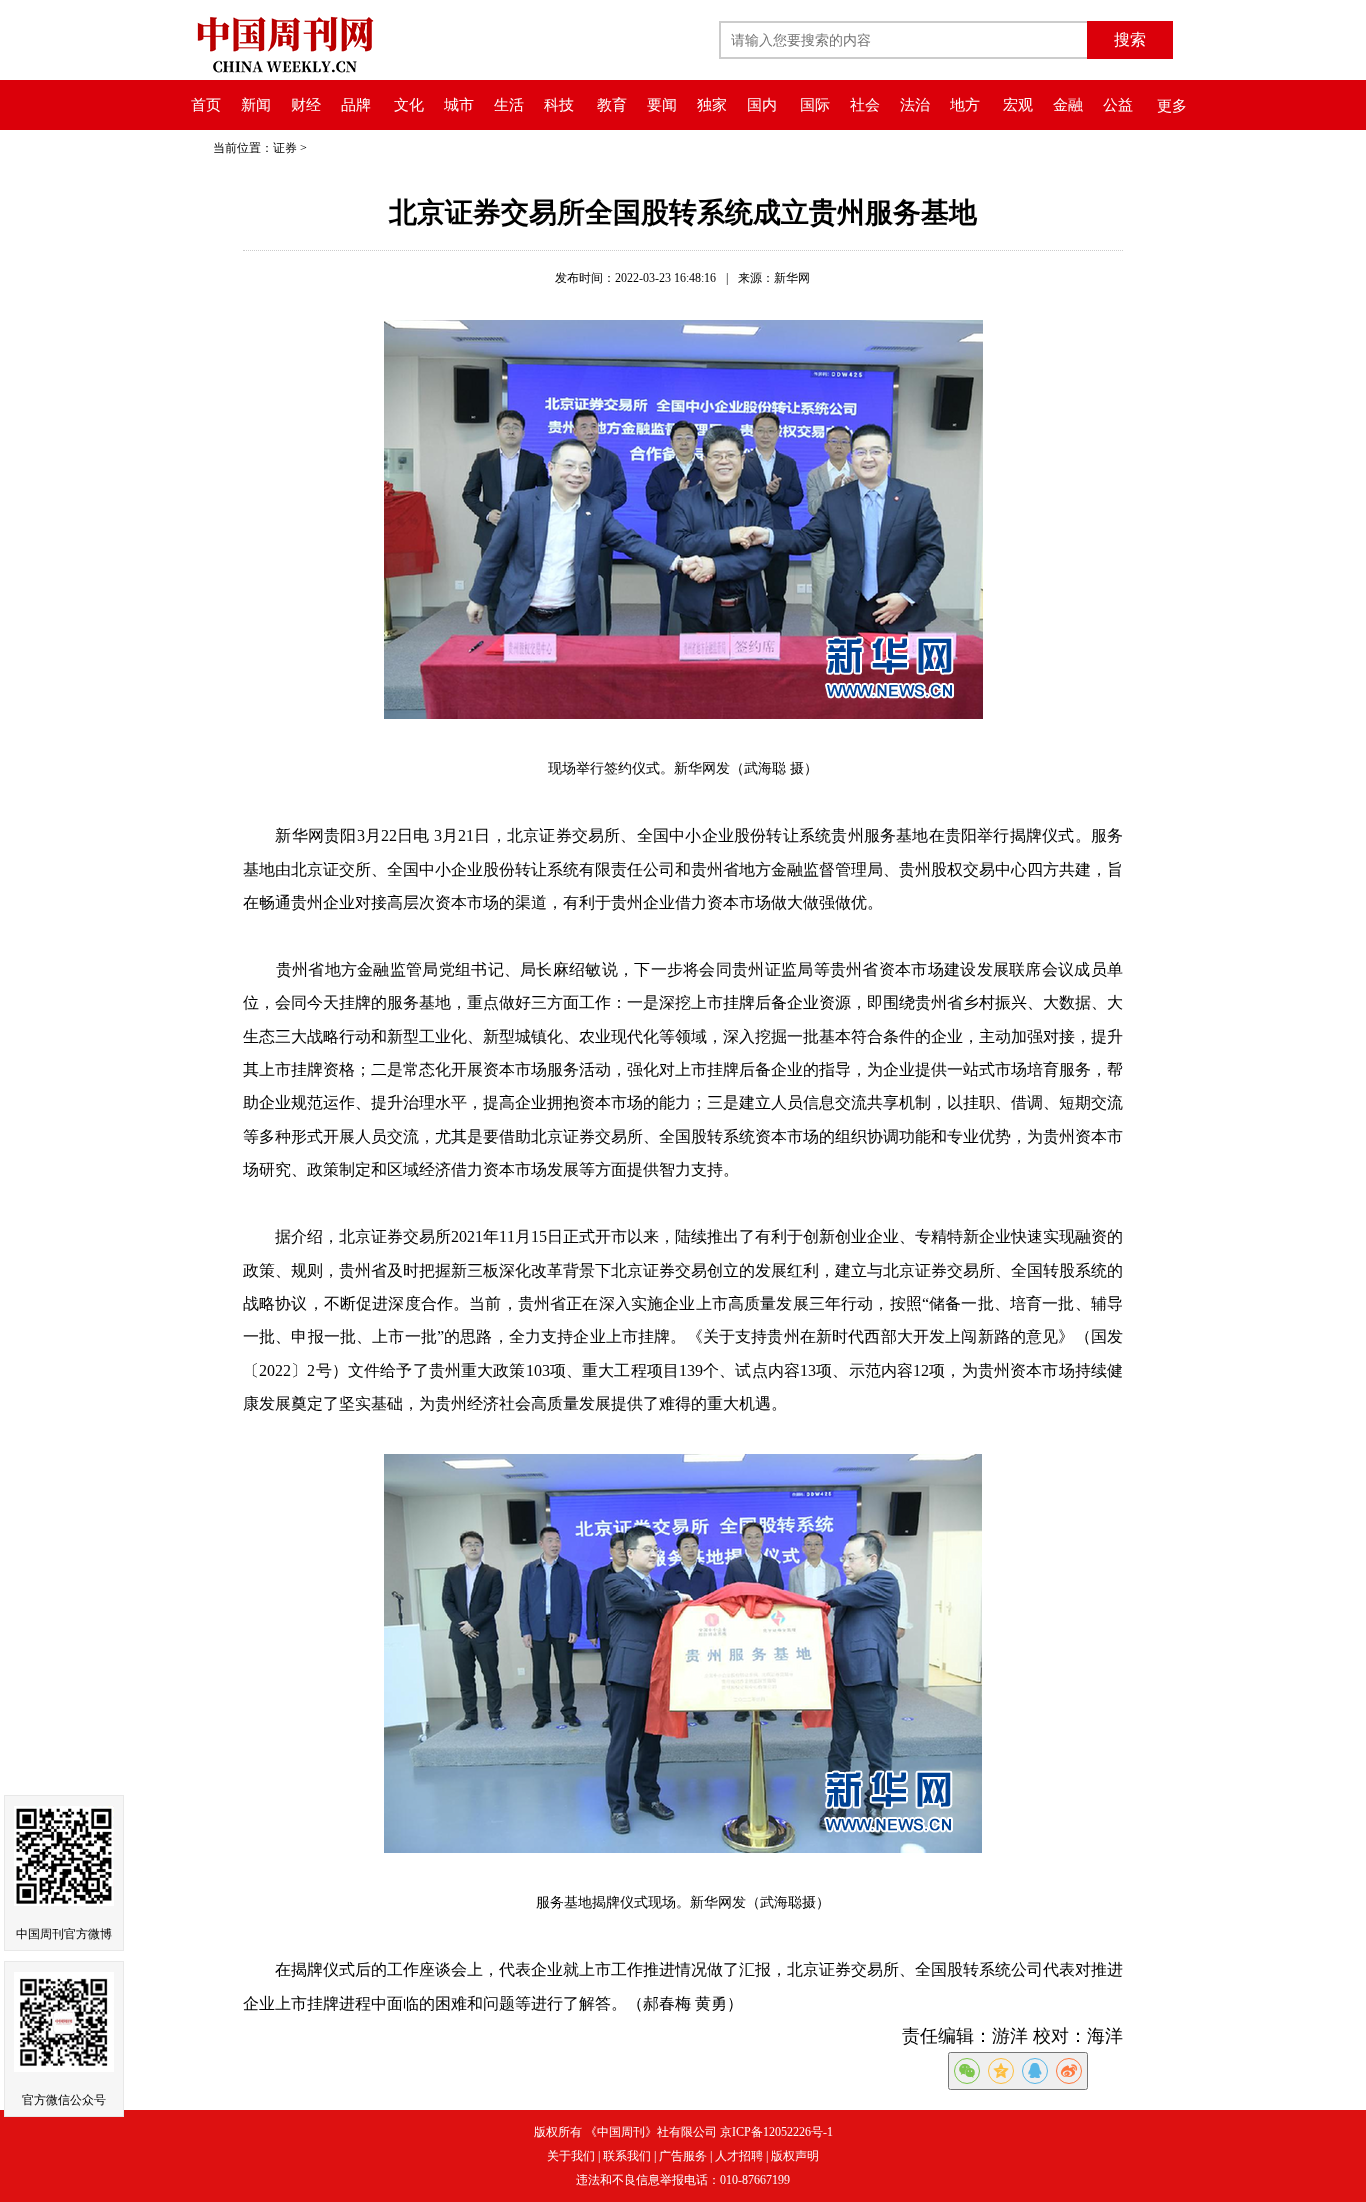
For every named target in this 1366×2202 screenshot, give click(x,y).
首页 (206, 105)
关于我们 (571, 2156)
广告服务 (683, 2156)
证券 (285, 148)
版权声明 (795, 2156)
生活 (509, 105)
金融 (1068, 105)
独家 (712, 105)
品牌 (356, 105)
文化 (409, 105)
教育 (612, 105)
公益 (1118, 105)
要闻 (662, 105)
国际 (815, 105)
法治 (915, 105)
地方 (965, 105)
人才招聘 (739, 2156)
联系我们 (627, 2156)
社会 (865, 105)
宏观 (1018, 105)
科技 (559, 105)
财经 (306, 105)
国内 (762, 105)
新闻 (256, 105)
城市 (459, 105)
